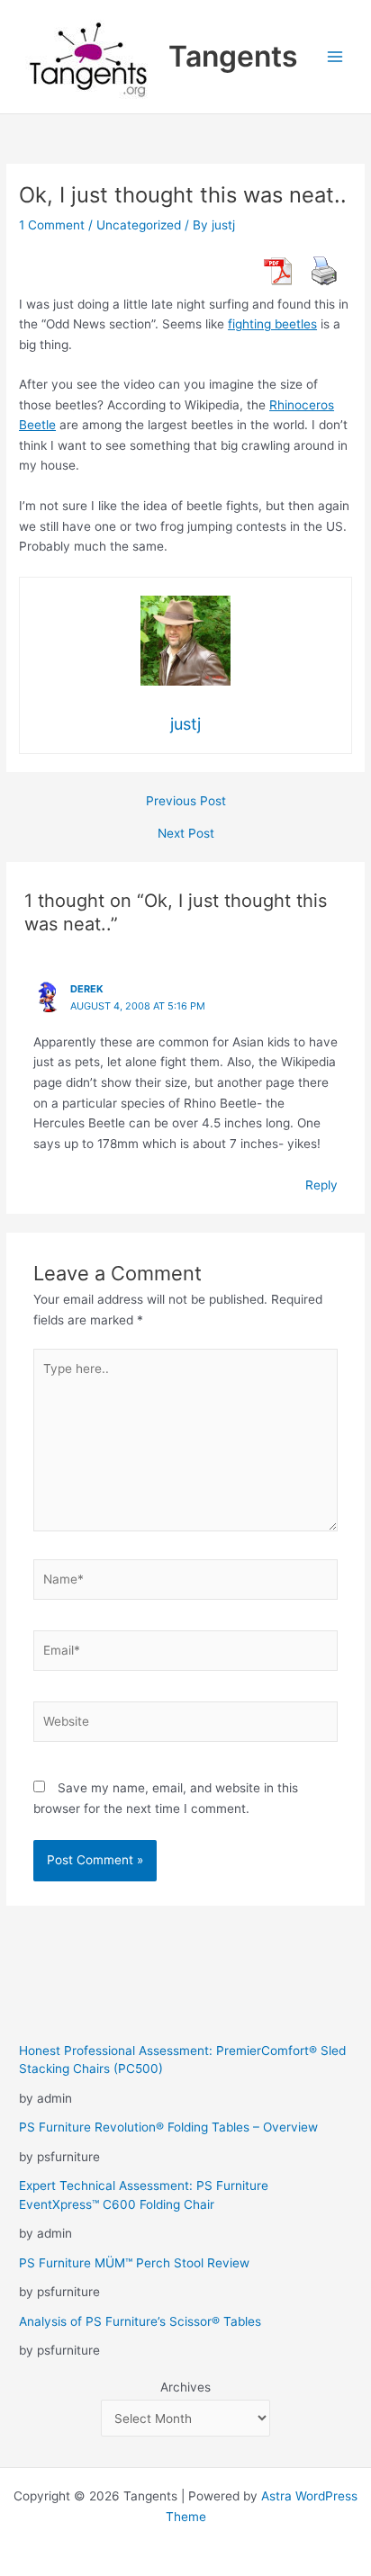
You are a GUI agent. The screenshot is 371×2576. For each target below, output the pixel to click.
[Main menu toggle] (335, 57)
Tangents (233, 56)
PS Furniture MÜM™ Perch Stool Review (134, 2263)
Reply (321, 1185)
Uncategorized (139, 225)
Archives (185, 2387)
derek (87, 989)
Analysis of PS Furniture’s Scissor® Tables (140, 2321)
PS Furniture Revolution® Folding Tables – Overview (168, 2127)
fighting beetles (272, 324)
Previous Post (186, 802)
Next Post (186, 834)
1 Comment (52, 225)
